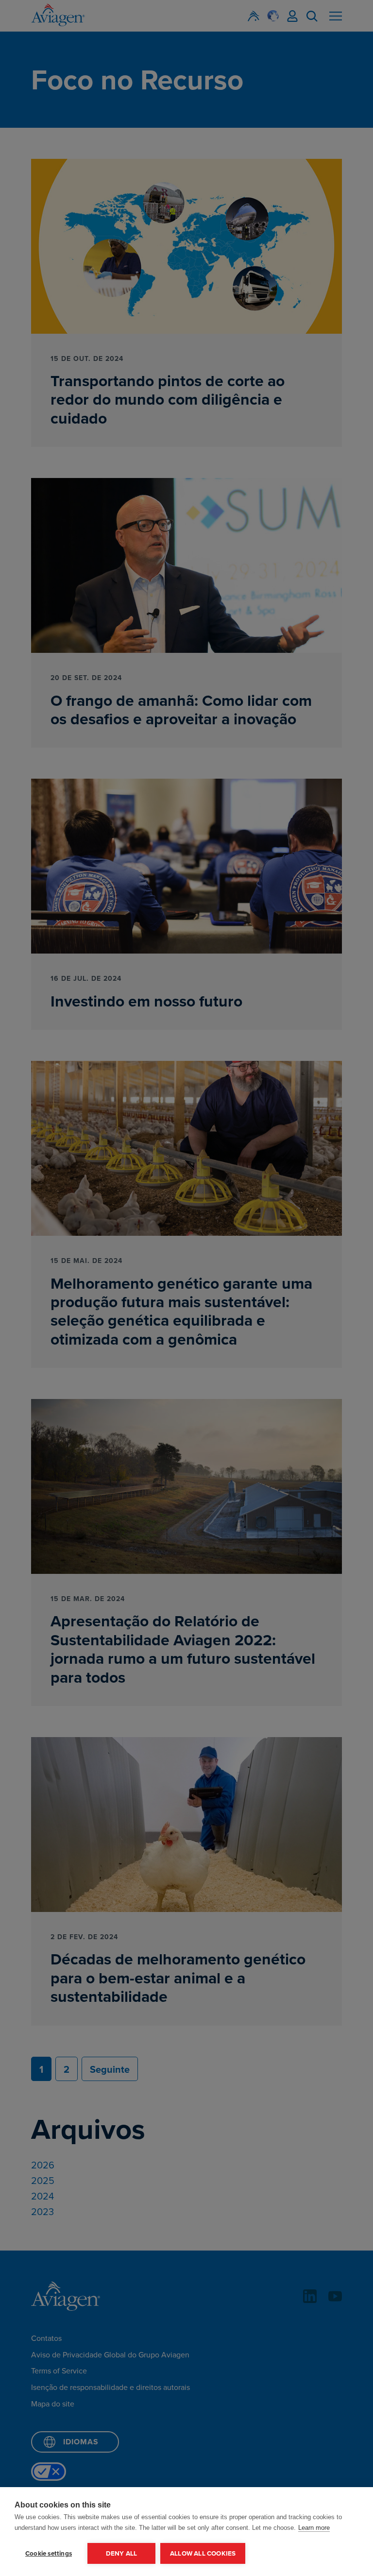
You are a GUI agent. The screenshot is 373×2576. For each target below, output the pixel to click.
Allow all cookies (203, 2553)
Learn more (314, 2528)
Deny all (122, 2553)
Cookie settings (49, 2553)
